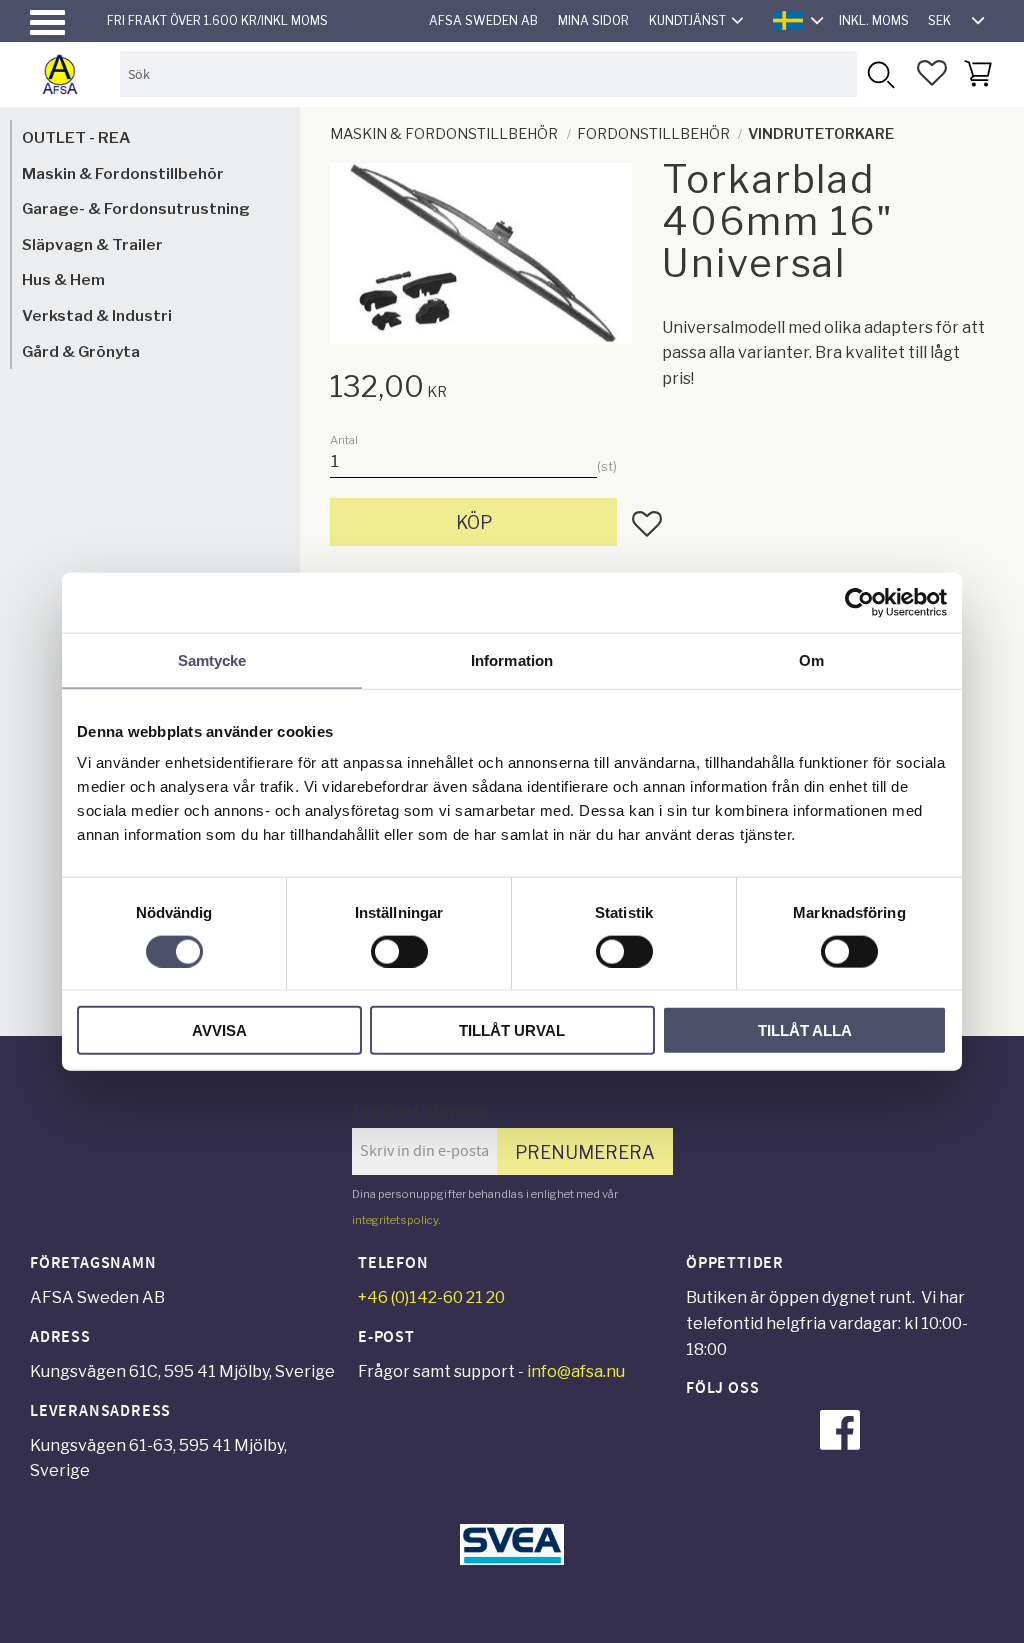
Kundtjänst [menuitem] (687, 20)
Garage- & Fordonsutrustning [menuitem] (136, 208)
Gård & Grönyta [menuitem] (81, 351)
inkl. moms (874, 20)
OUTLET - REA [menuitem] (76, 137)
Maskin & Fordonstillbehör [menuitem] (123, 173)
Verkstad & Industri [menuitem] (97, 315)
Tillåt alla (805, 1030)
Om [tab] (811, 659)
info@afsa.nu (576, 1371)
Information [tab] (512, 659)
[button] (47, 22)
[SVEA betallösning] (512, 1559)
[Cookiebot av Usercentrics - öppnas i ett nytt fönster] (859, 602)
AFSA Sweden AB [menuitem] (483, 20)
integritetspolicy (395, 1220)
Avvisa (219, 1030)
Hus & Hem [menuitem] (63, 279)
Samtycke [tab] (212, 659)
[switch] (399, 951)
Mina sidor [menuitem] (593, 20)
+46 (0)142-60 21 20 (431, 1297)
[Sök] (879, 73)
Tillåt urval (512, 1030)
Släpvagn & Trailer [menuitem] (92, 244)
